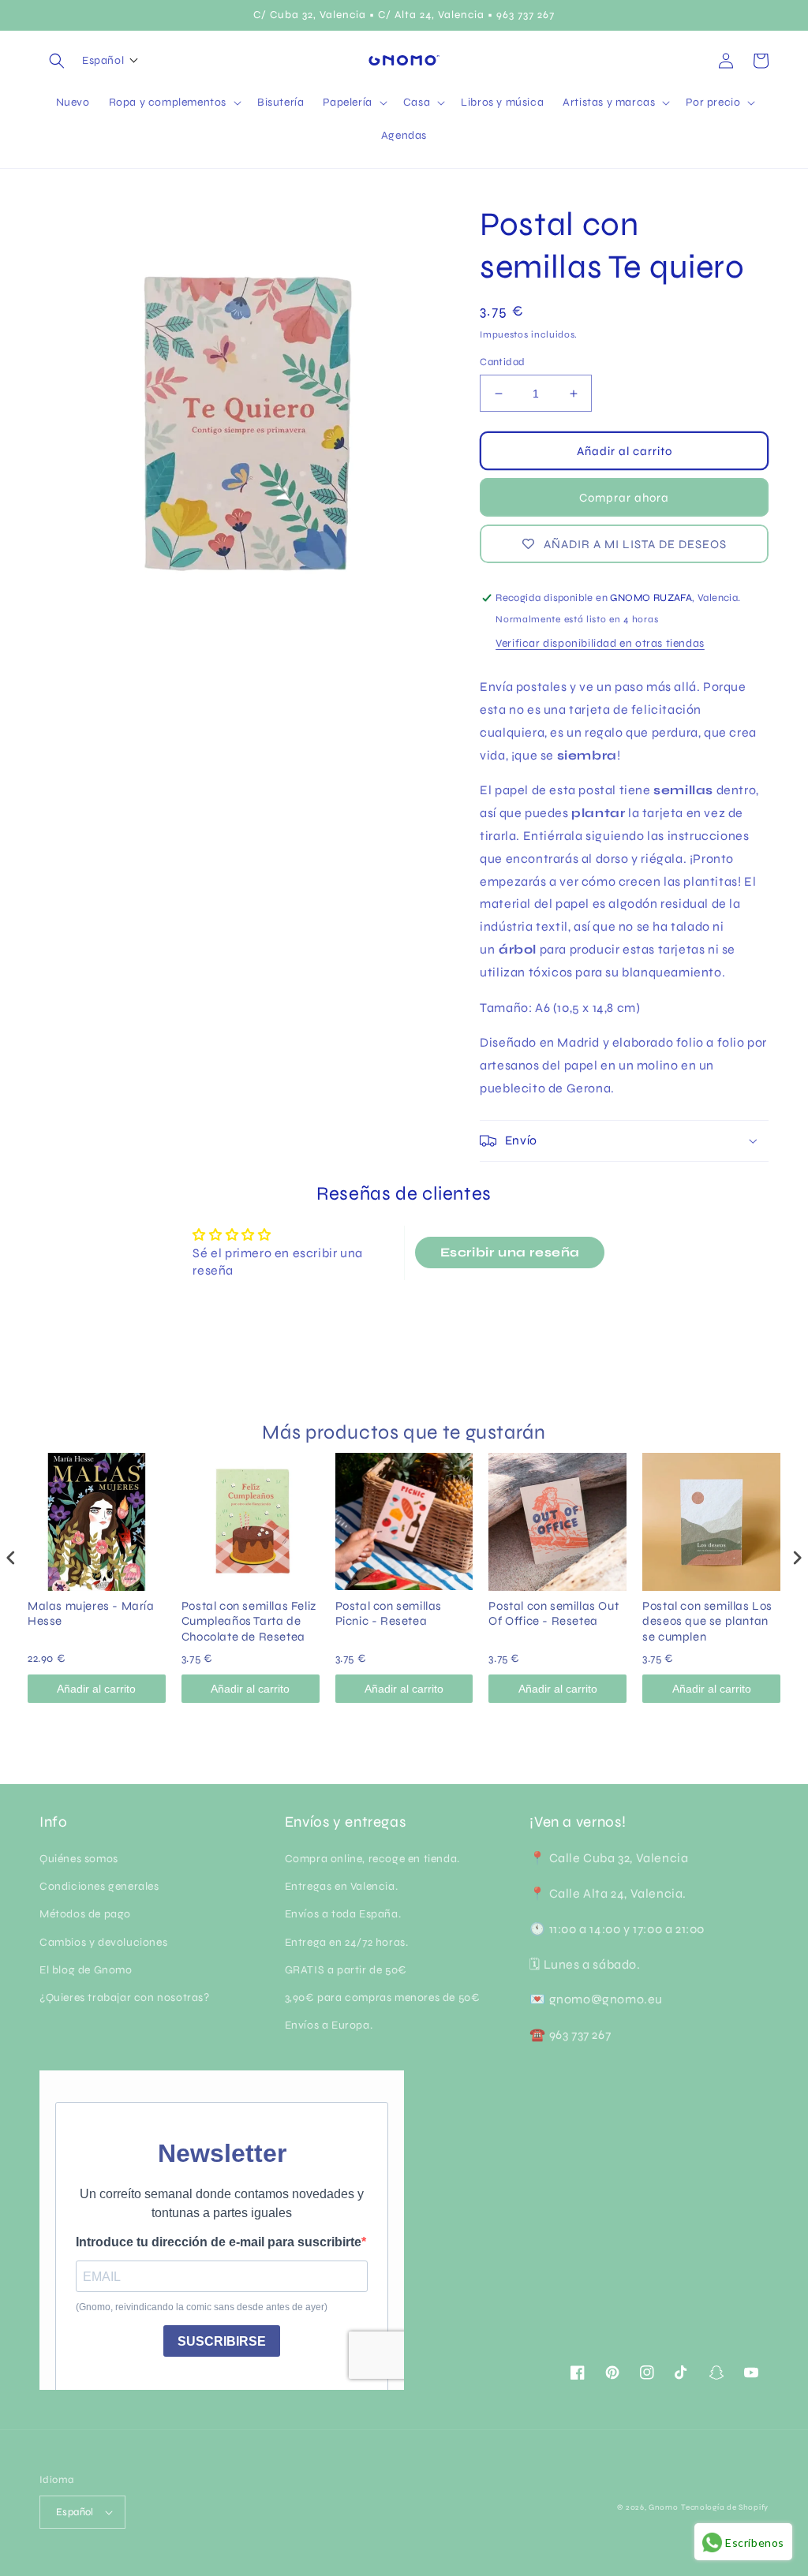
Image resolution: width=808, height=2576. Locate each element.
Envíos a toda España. (343, 1914)
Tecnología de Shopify (725, 2507)
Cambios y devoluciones (103, 1942)
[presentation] (11, 1558)
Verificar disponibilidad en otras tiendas (600, 643)
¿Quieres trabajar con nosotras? (125, 1997)
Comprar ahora (624, 498)
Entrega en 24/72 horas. (347, 1942)
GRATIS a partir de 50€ (346, 1970)
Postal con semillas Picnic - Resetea (389, 1614)
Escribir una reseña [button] (510, 1252)
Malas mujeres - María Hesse (91, 1614)
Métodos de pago (85, 1914)
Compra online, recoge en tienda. (372, 1859)
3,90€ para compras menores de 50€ (383, 1997)
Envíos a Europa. (329, 2025)
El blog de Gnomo (86, 1970)
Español (75, 2512)
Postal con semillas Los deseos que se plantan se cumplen (707, 1621)
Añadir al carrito (96, 1689)
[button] (57, 61)
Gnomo (664, 2507)
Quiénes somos (79, 1859)
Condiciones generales (99, 1886)
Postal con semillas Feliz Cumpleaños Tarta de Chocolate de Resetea (249, 1621)
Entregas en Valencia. (342, 1886)
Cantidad (502, 362)
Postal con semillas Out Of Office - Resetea (554, 1614)
